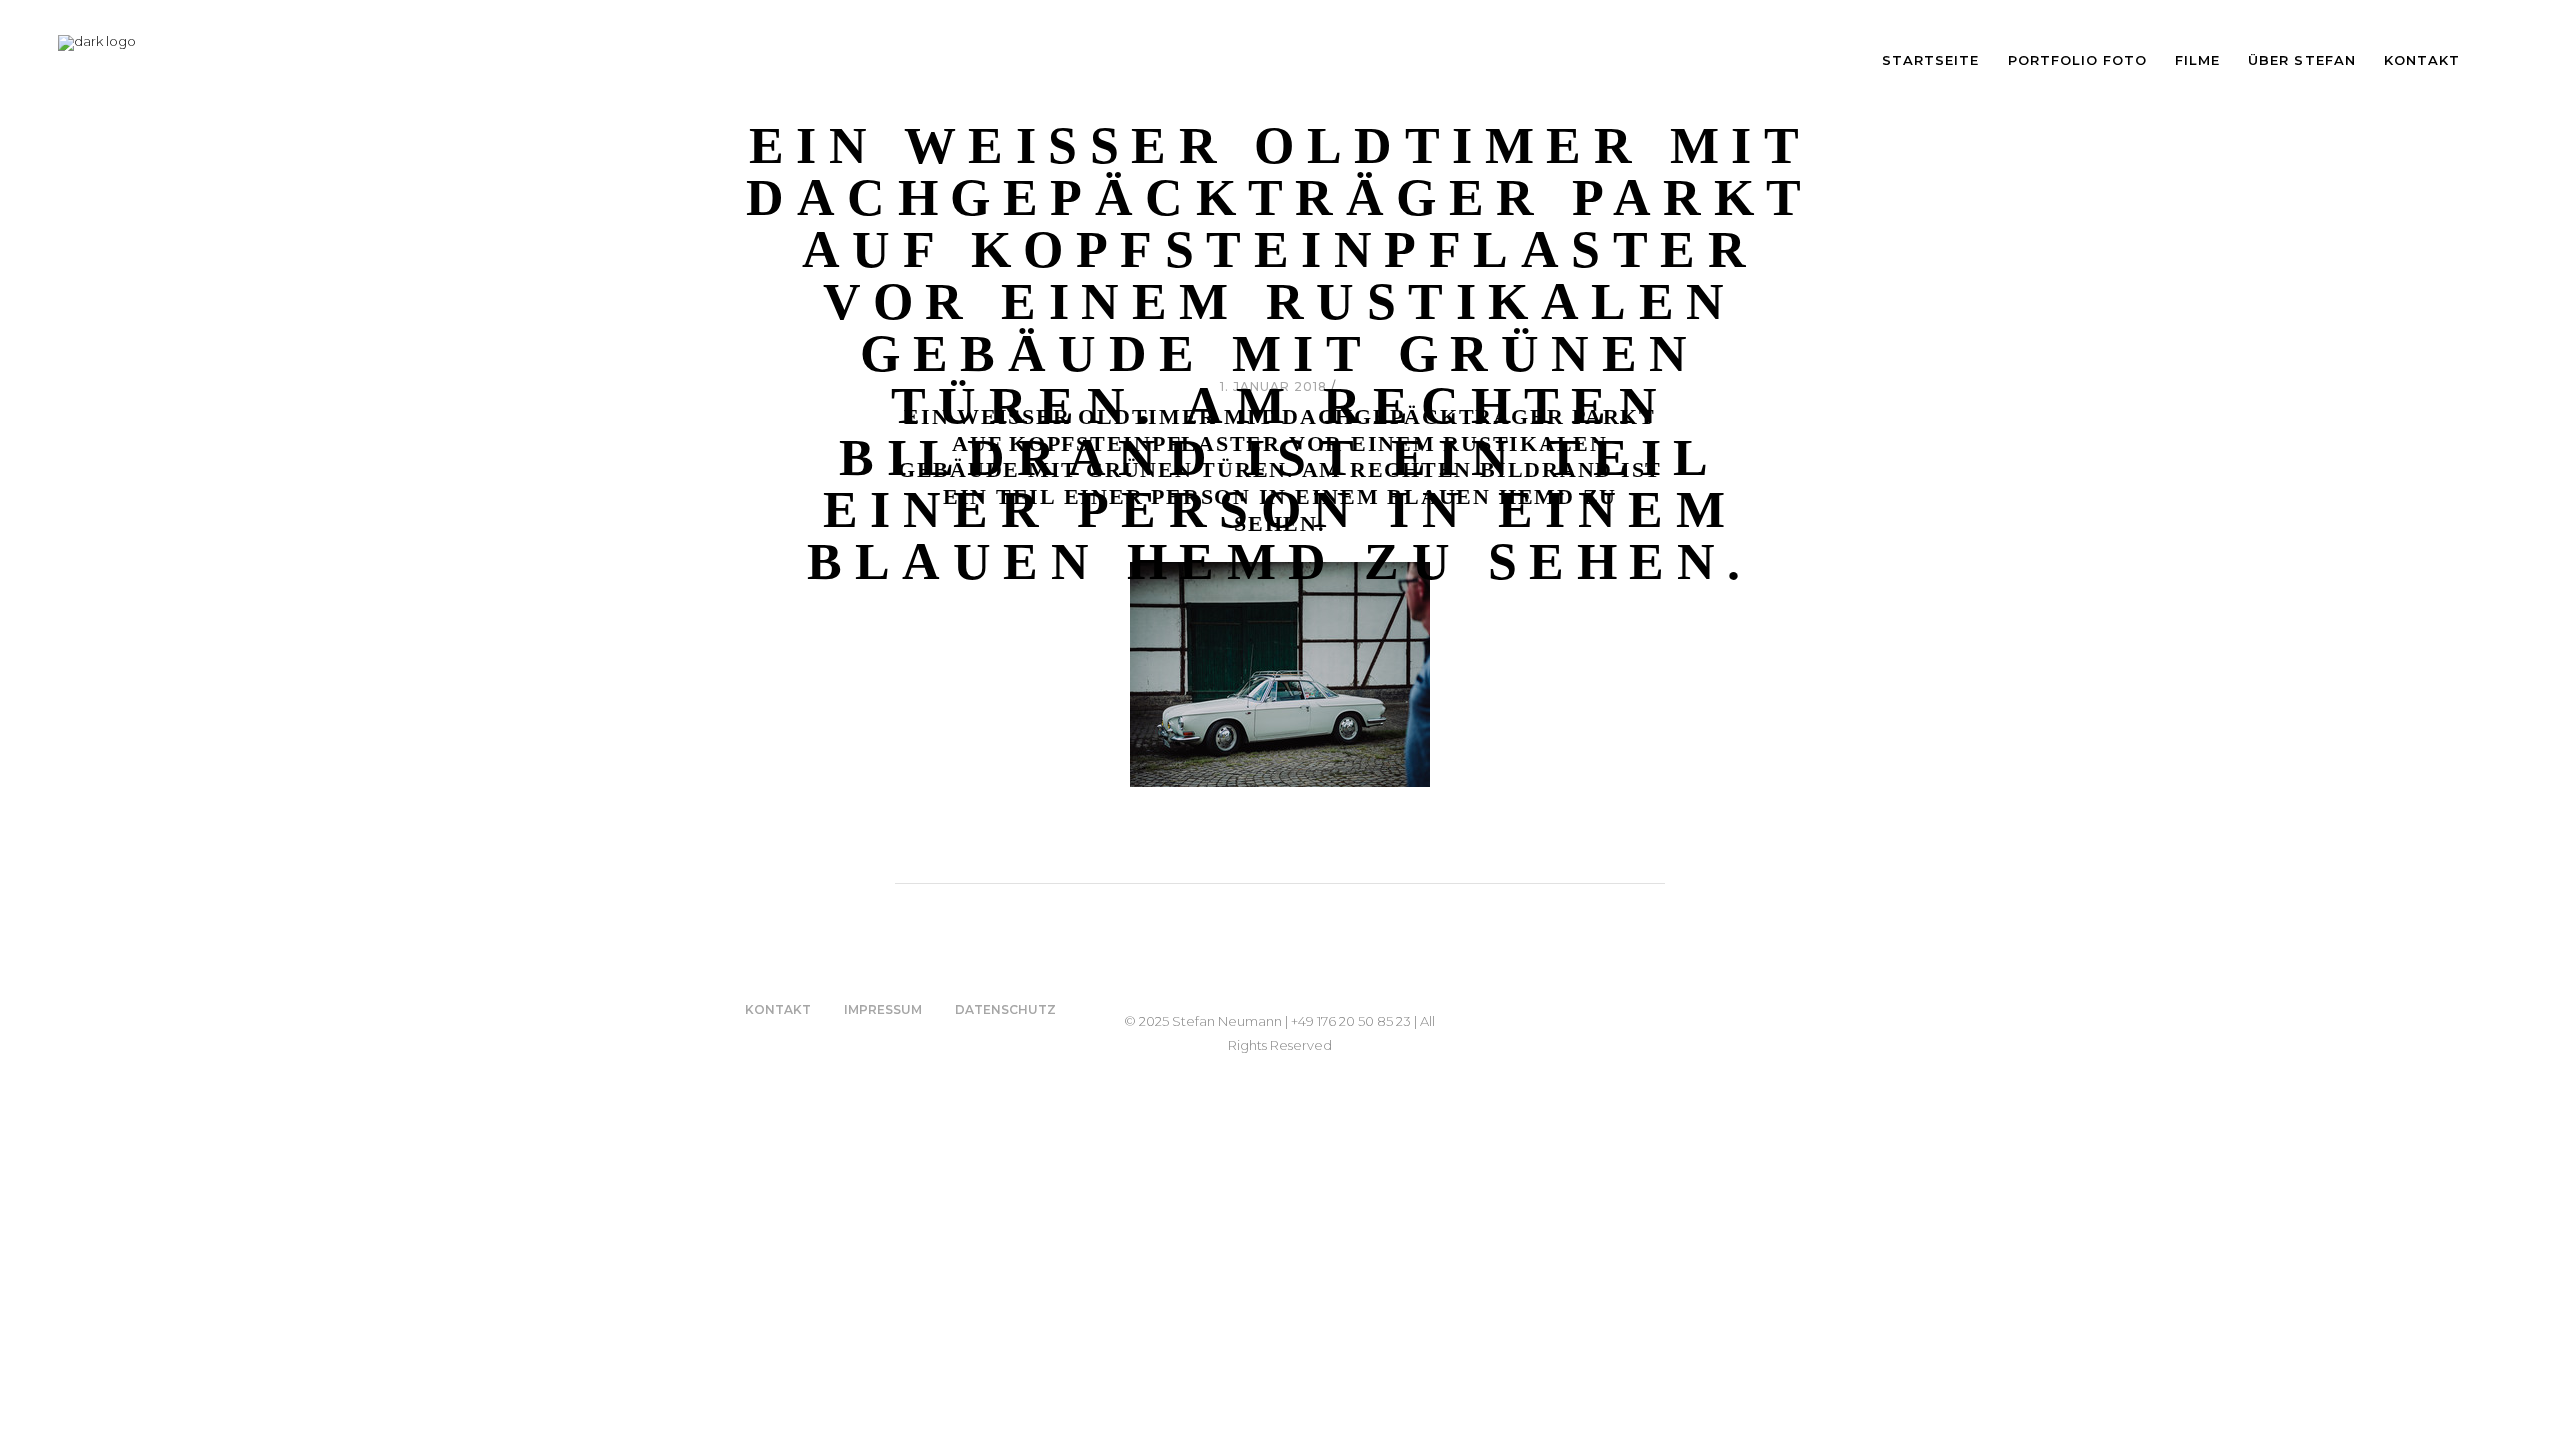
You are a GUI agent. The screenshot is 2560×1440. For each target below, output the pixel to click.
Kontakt (778, 1009)
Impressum (883, 1009)
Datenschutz (1005, 1009)
